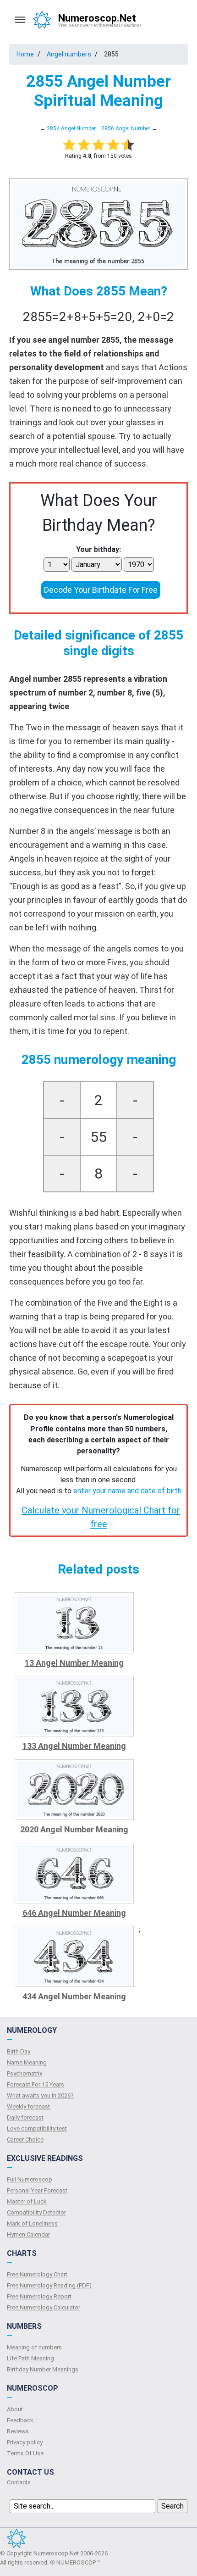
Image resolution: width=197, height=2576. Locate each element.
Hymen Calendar (28, 2234)
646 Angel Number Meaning (74, 1913)
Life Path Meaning (30, 2358)
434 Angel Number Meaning (74, 1996)
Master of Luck (27, 2201)
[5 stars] (128, 145)
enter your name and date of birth (127, 1491)
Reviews (18, 2431)
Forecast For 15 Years (36, 2084)
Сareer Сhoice (25, 2139)
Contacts (19, 2482)
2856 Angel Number (126, 128)
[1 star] (69, 145)
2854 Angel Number (71, 128)
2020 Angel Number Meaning (74, 1829)
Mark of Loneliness (32, 2223)
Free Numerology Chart (37, 2274)
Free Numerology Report (39, 2296)
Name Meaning (27, 2062)
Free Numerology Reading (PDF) (49, 2285)
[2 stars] (84, 145)
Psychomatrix (25, 2073)
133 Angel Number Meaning (74, 1746)
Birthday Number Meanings (43, 2369)
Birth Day (19, 2051)
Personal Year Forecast (37, 2190)
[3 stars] (98, 145)
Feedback (20, 2420)
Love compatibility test (37, 2128)
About (15, 2409)
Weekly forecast (28, 2106)
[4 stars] (113, 145)
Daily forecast (25, 2117)
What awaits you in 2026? (40, 2095)
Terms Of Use (25, 2453)
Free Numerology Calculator (44, 2307)
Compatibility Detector (36, 2212)
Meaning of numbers (34, 2347)
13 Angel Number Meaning (74, 1663)
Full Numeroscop (30, 2179)
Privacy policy (25, 2442)
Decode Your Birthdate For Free (101, 590)
